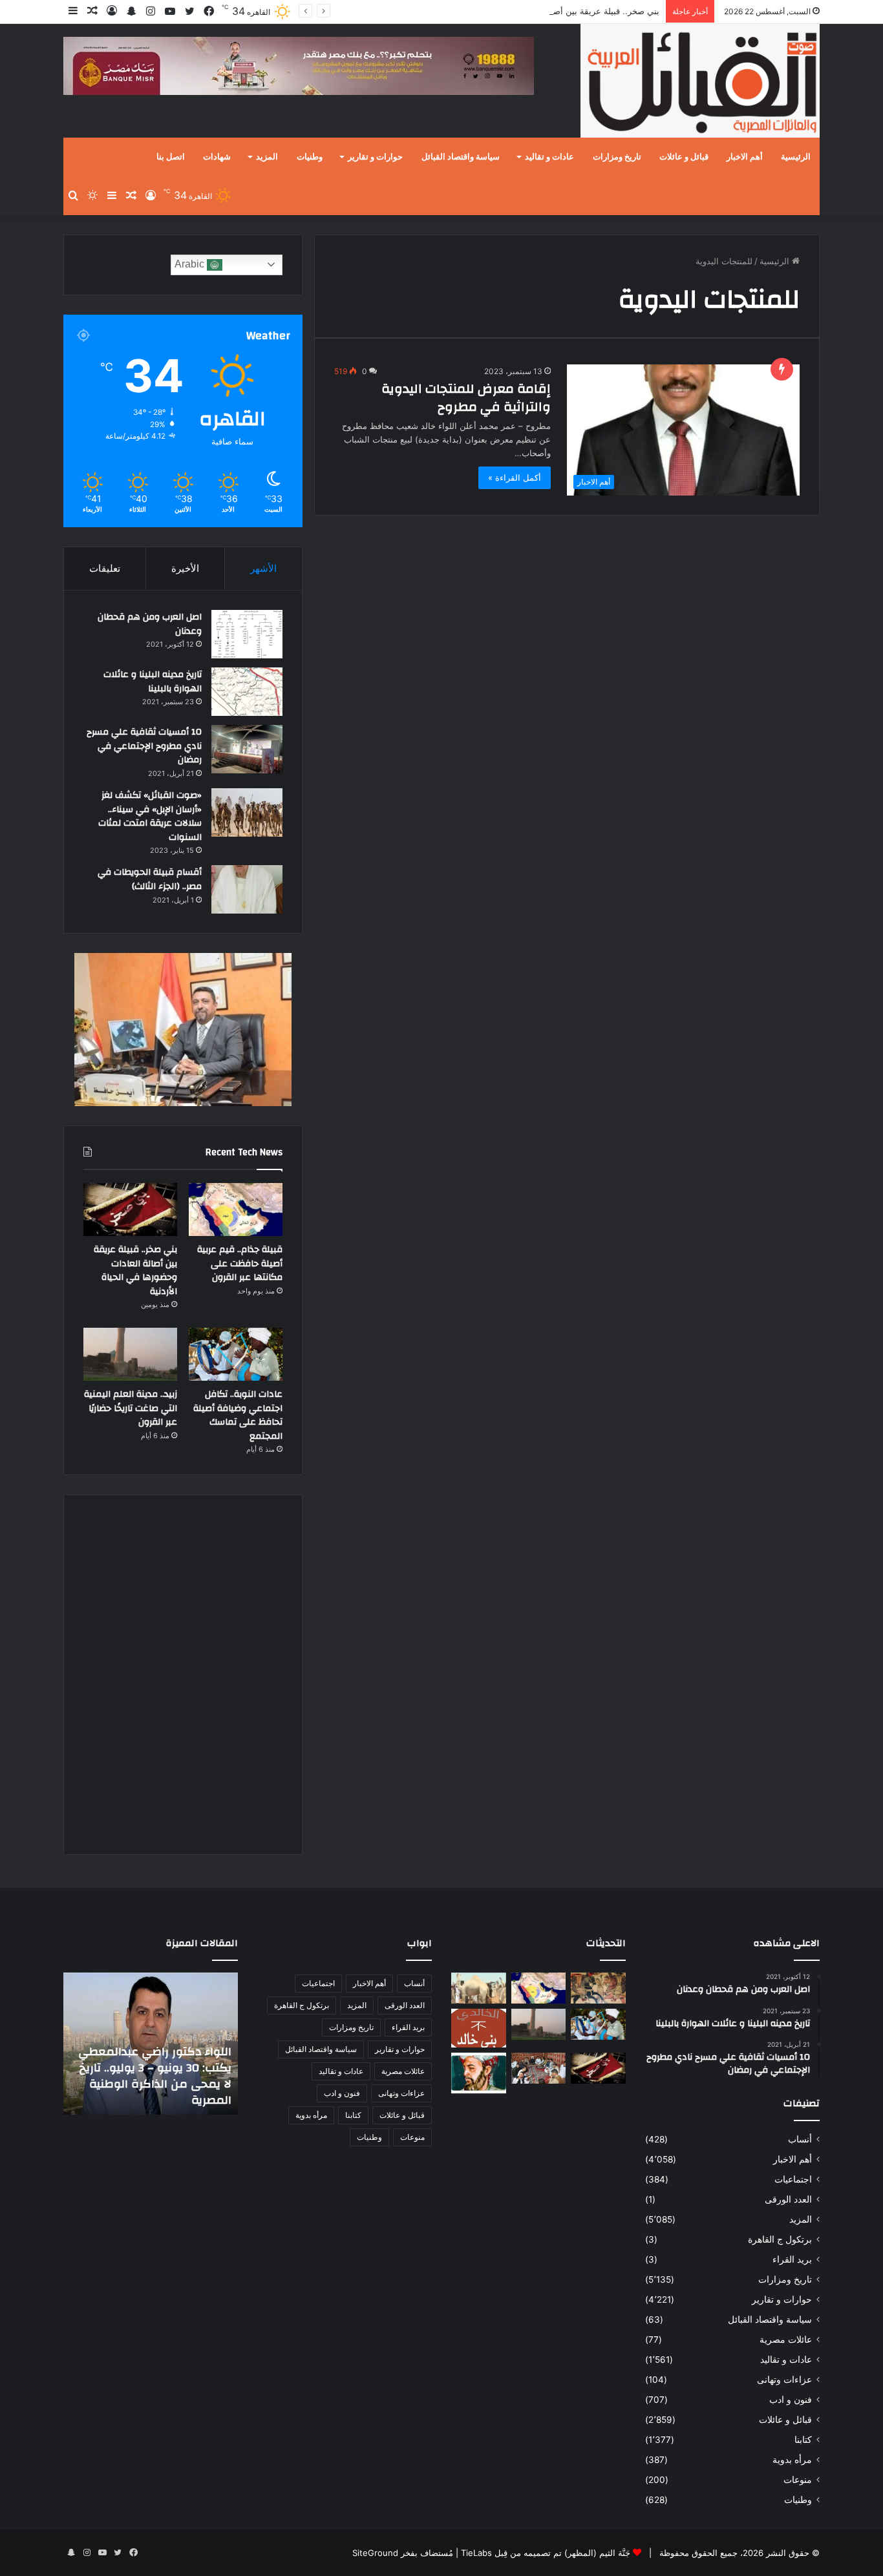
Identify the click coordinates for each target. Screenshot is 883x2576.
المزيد (267, 157)
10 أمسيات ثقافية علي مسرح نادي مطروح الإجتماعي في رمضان (144, 746)
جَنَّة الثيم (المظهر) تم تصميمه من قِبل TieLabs (546, 2553)
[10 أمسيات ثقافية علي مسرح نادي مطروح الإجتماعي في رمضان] (247, 749)
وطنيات (310, 157)
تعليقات (105, 568)
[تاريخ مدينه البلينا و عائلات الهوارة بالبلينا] (247, 692)
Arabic (191, 264)
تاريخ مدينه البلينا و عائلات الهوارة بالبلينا (153, 682)
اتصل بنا (171, 157)
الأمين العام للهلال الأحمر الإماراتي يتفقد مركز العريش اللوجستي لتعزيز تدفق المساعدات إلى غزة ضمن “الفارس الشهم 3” (159, 2068)
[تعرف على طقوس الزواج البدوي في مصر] (539, 2068)
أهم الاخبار (745, 157)
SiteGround (375, 2553)
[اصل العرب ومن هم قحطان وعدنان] (247, 634)
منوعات (798, 2480)
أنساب (800, 2139)
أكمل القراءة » (515, 477)
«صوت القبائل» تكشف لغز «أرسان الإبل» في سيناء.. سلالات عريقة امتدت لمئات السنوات (150, 816)
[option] (151, 2044)
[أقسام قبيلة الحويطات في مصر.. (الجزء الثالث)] (247, 889)
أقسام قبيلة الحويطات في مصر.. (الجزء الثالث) (150, 879)
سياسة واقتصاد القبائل (461, 157)
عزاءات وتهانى (784, 2380)
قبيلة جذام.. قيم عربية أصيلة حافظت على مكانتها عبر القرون (240, 1263)
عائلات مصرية (786, 2340)
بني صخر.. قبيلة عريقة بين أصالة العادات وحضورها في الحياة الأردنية (538, 11)
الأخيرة (185, 568)
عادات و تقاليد (549, 157)
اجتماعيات (793, 2179)
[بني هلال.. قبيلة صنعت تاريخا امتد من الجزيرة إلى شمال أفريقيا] (598, 1988)
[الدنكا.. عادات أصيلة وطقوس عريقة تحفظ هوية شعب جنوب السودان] (479, 1988)
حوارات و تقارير (375, 157)
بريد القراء (792, 2259)
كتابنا (803, 2440)
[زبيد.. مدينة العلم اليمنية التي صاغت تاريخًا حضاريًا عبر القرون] (130, 1354)
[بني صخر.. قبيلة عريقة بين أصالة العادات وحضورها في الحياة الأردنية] (130, 1209)
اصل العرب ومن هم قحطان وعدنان (150, 624)
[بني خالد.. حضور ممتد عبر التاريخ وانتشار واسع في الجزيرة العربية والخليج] (479, 2028)
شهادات (217, 157)
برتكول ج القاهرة (780, 2239)
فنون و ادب (791, 2400)
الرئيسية (796, 157)
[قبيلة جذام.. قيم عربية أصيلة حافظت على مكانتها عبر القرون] (236, 1209)
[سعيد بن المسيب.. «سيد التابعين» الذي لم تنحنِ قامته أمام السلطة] (479, 2073)
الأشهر (263, 568)
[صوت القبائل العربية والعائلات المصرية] (700, 83)
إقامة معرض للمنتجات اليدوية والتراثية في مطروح (466, 398)
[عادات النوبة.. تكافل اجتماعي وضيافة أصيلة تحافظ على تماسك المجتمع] (236, 1354)
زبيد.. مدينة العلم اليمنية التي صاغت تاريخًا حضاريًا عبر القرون (131, 1408)
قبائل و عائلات (684, 157)
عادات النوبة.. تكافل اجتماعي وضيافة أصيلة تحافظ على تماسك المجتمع (238, 1415)
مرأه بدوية (792, 2460)
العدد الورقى (788, 2199)
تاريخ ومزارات (617, 157)
